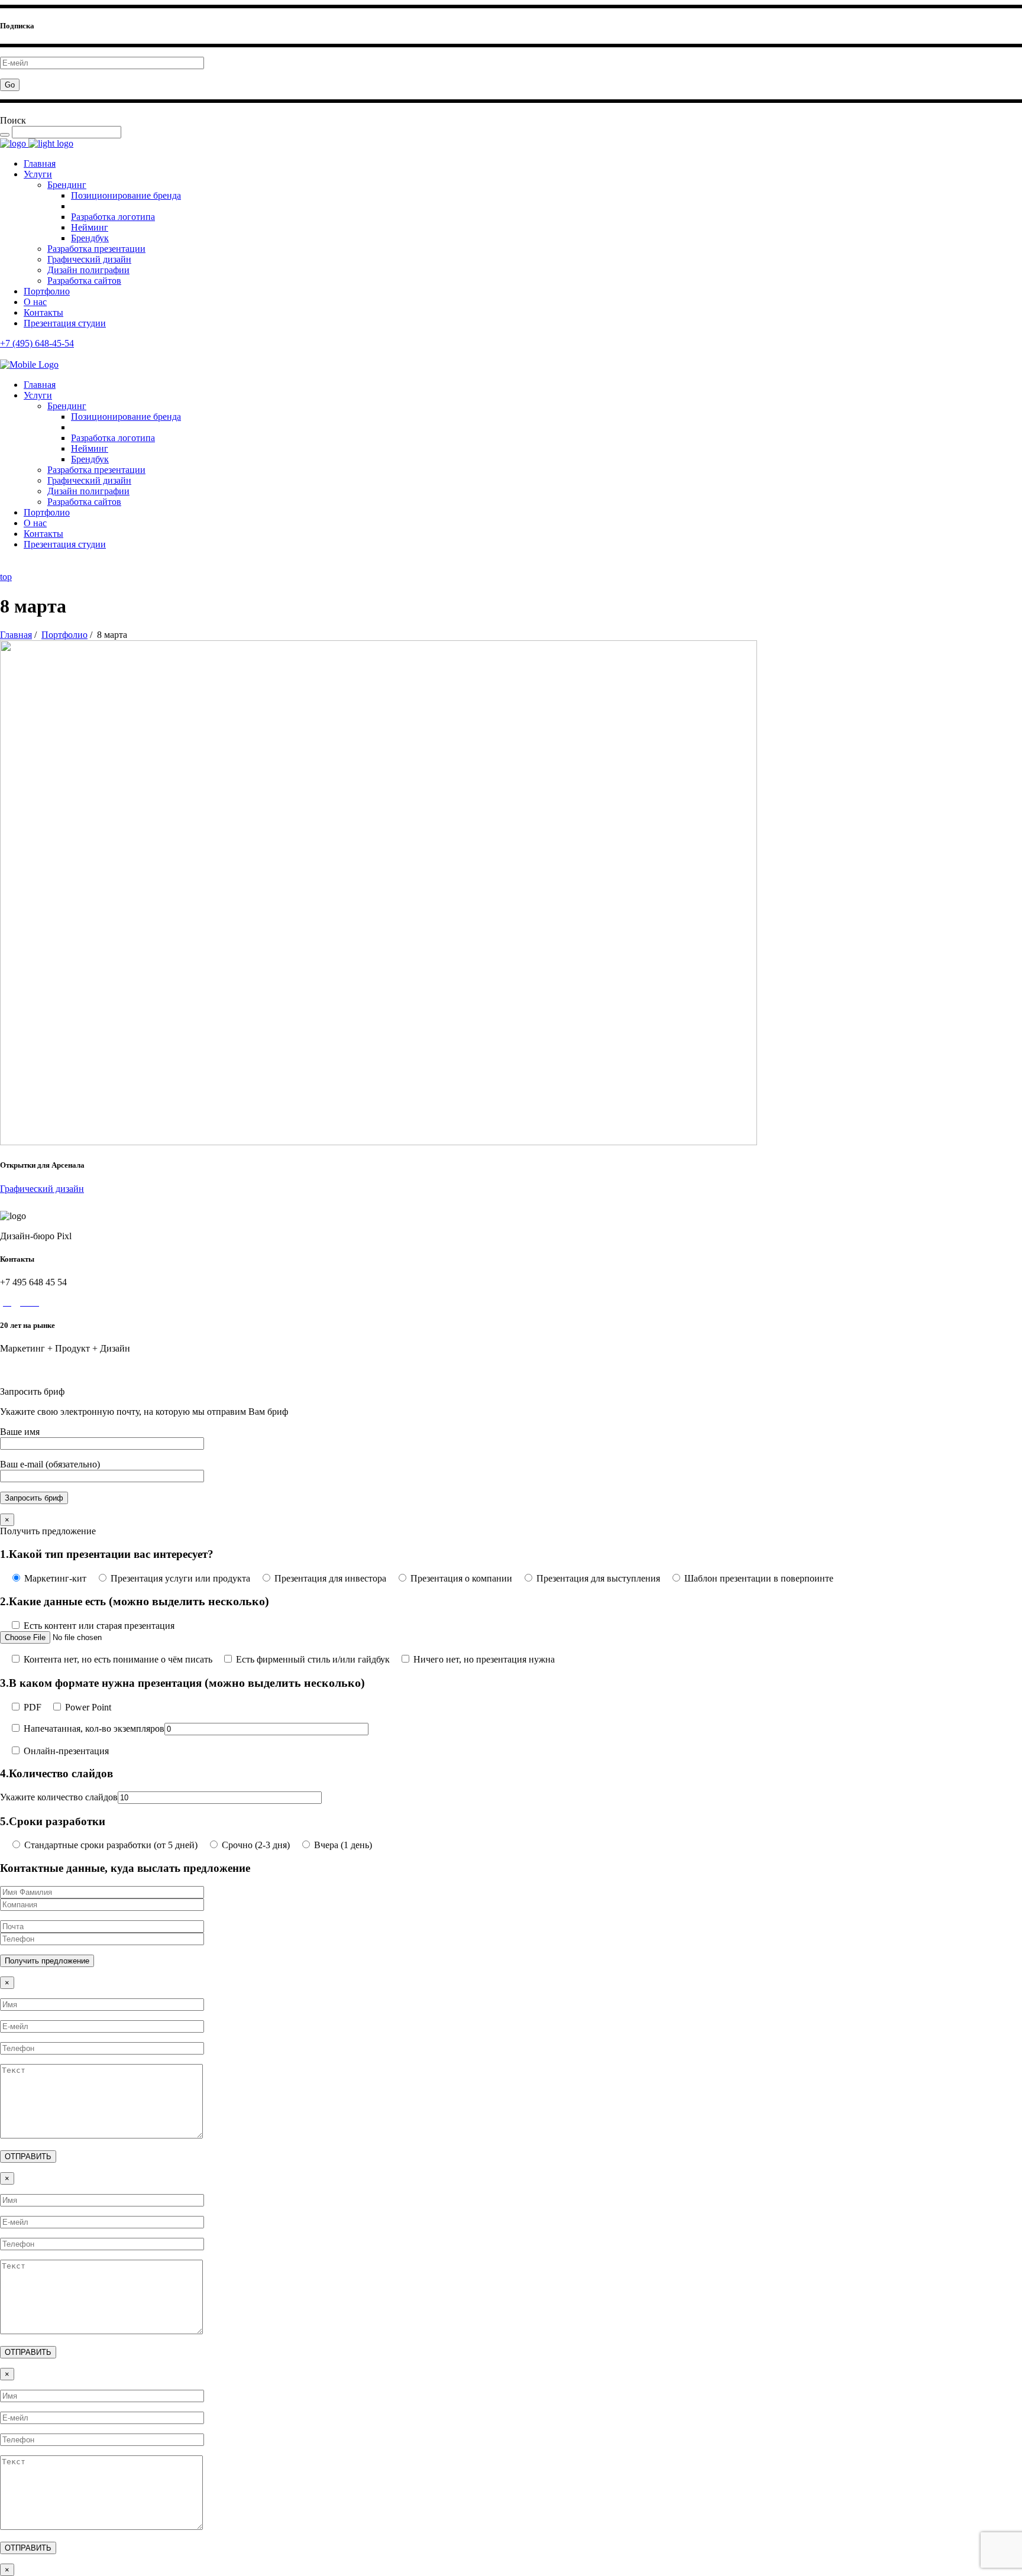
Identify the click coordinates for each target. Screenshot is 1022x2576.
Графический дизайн (42, 1189)
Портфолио (64, 635)
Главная (16, 635)
